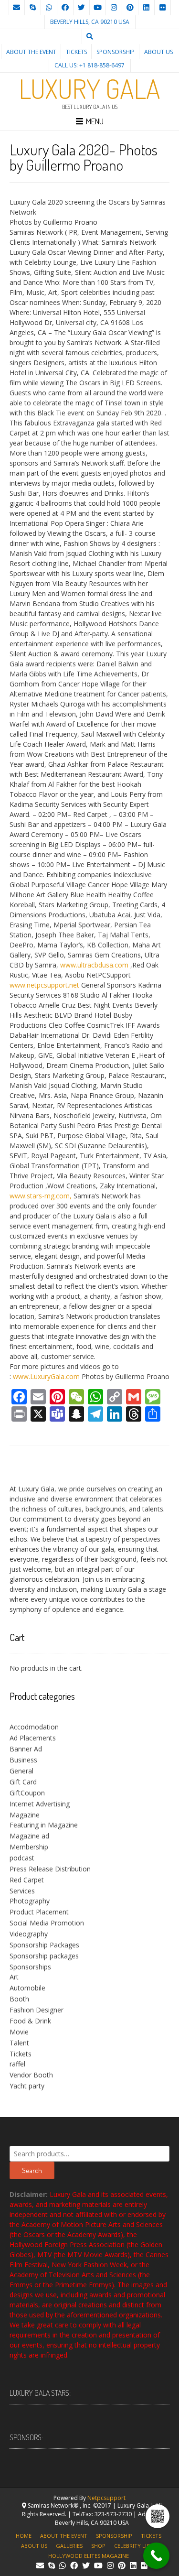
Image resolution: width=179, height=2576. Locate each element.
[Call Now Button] (156, 2556)
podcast (22, 1858)
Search (32, 2170)
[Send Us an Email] (17, 8)
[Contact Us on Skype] (33, 8)
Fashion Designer (37, 2010)
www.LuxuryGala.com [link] (46, 1376)
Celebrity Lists (135, 2546)
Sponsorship (116, 52)
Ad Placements (33, 1738)
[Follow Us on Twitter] (82, 8)
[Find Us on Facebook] (65, 8)
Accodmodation (34, 1727)
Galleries (69, 2546)
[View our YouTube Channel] (98, 8)
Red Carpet (27, 1880)
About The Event (31, 52)
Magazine (25, 1815)
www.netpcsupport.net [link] (44, 985)
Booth (19, 1999)
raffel (17, 2064)
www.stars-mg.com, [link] (41, 1196)
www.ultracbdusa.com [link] (94, 965)
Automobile (27, 1988)
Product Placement (39, 1912)
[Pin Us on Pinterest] (130, 8)
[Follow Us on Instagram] (114, 8)
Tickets (76, 52)
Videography (29, 1934)
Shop (98, 2546)
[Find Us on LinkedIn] (147, 8)
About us (158, 52)
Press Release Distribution (50, 1869)
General (21, 1771)
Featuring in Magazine (44, 1825)
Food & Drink (30, 2021)
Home (24, 2536)
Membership (29, 1847)
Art (14, 1977)
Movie (19, 2032)
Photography (30, 1901)
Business (23, 1760)
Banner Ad (26, 1749)
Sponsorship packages (44, 1956)
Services (22, 1891)
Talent (19, 2043)
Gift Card (23, 1782)
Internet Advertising (40, 1804)
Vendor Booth (31, 2075)
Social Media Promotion (47, 1923)
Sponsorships (30, 1967)
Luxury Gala (90, 88)
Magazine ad (29, 1836)
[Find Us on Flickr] (163, 8)
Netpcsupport (106, 2498)
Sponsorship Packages (44, 1945)
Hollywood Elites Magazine (89, 2556)
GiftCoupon (27, 1793)
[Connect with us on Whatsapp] (49, 8)
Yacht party (27, 2086)
